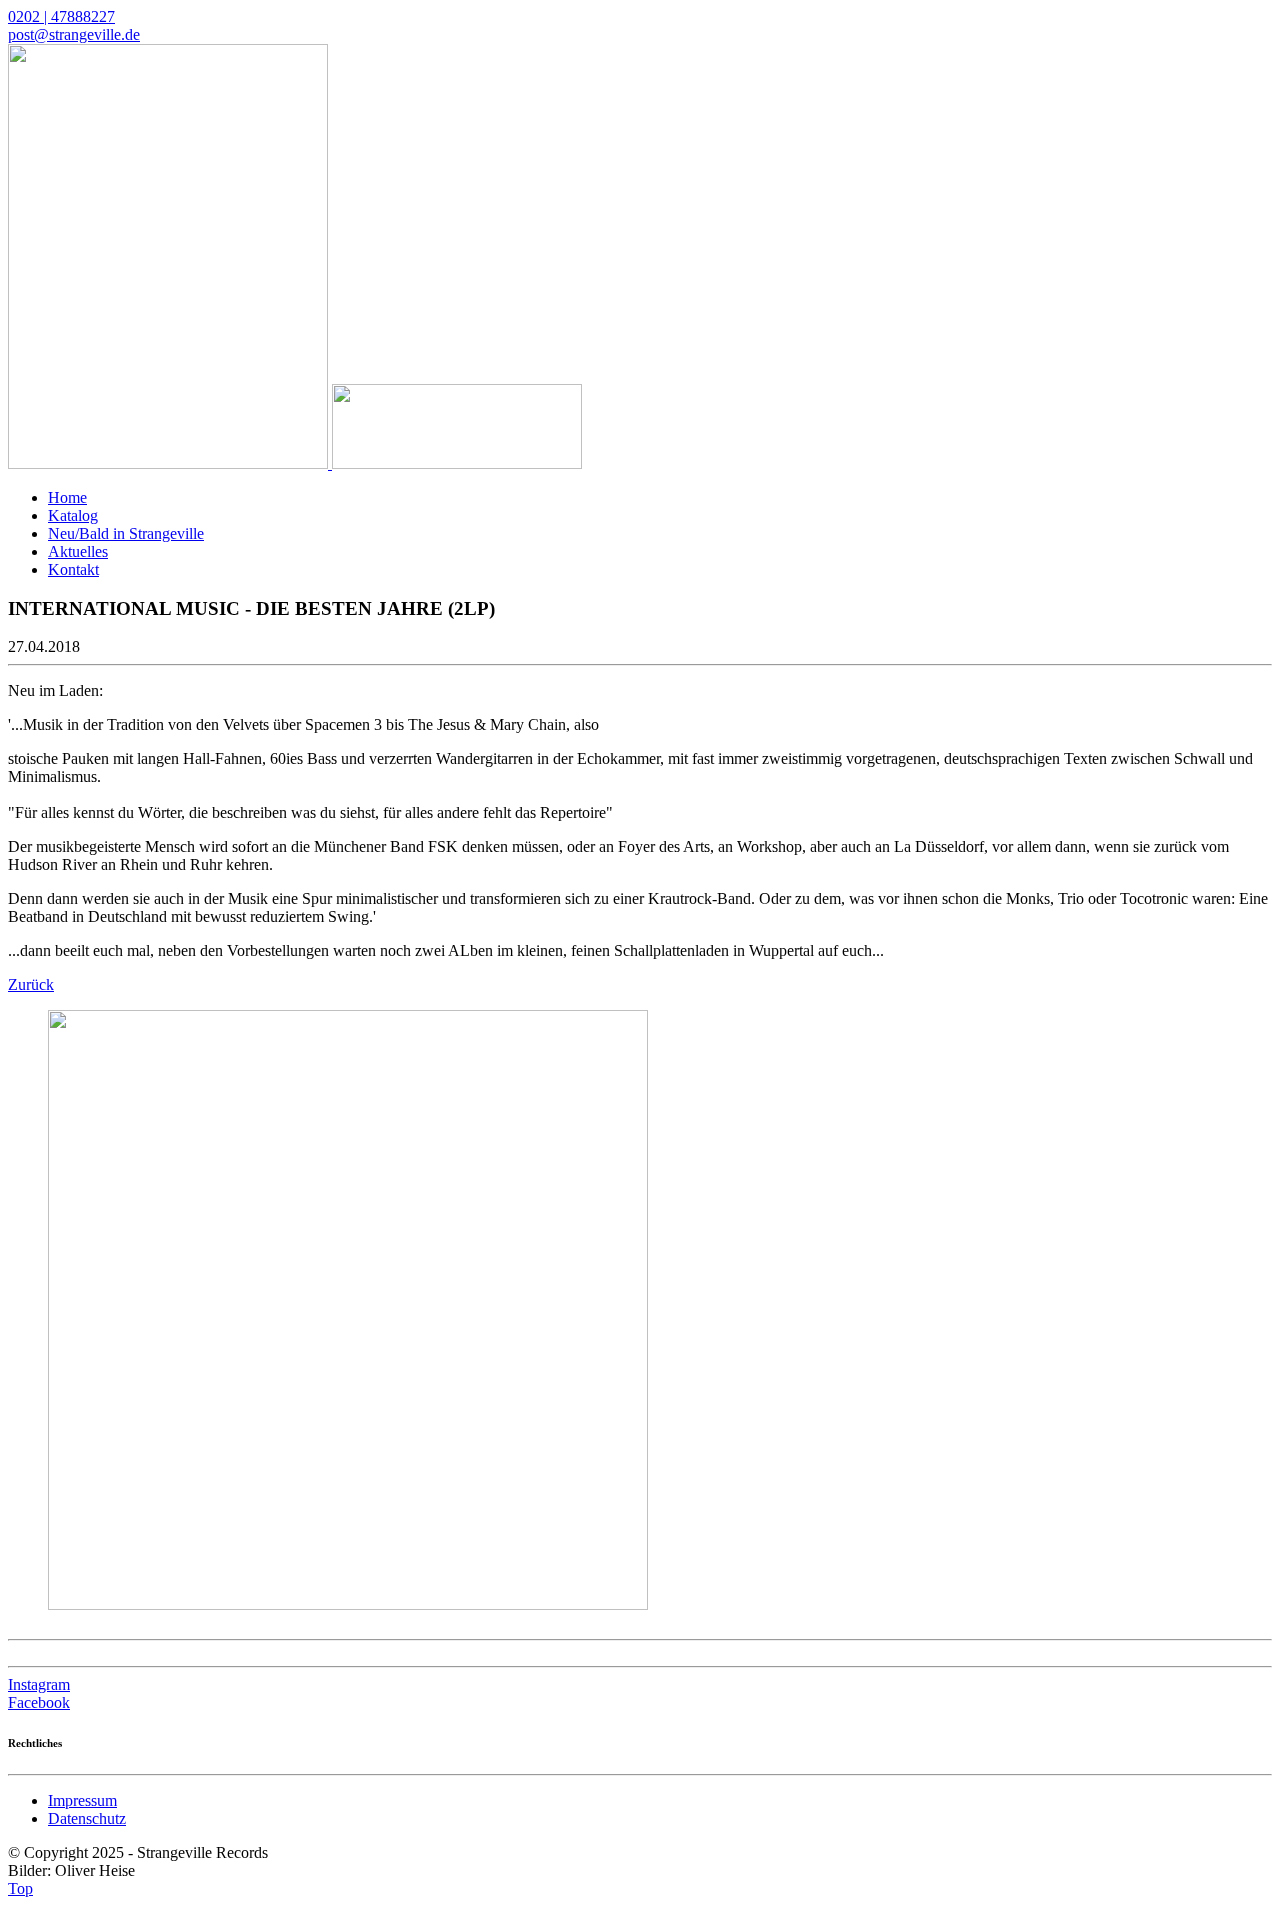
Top (20, 1888)
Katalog (73, 515)
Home (67, 497)
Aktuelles (78, 551)
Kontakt (73, 569)
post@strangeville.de (74, 34)
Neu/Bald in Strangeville (126, 533)
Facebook (39, 1702)
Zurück (31, 984)
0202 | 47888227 (61, 16)
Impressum (82, 1800)
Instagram (39, 1684)
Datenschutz (87, 1818)
